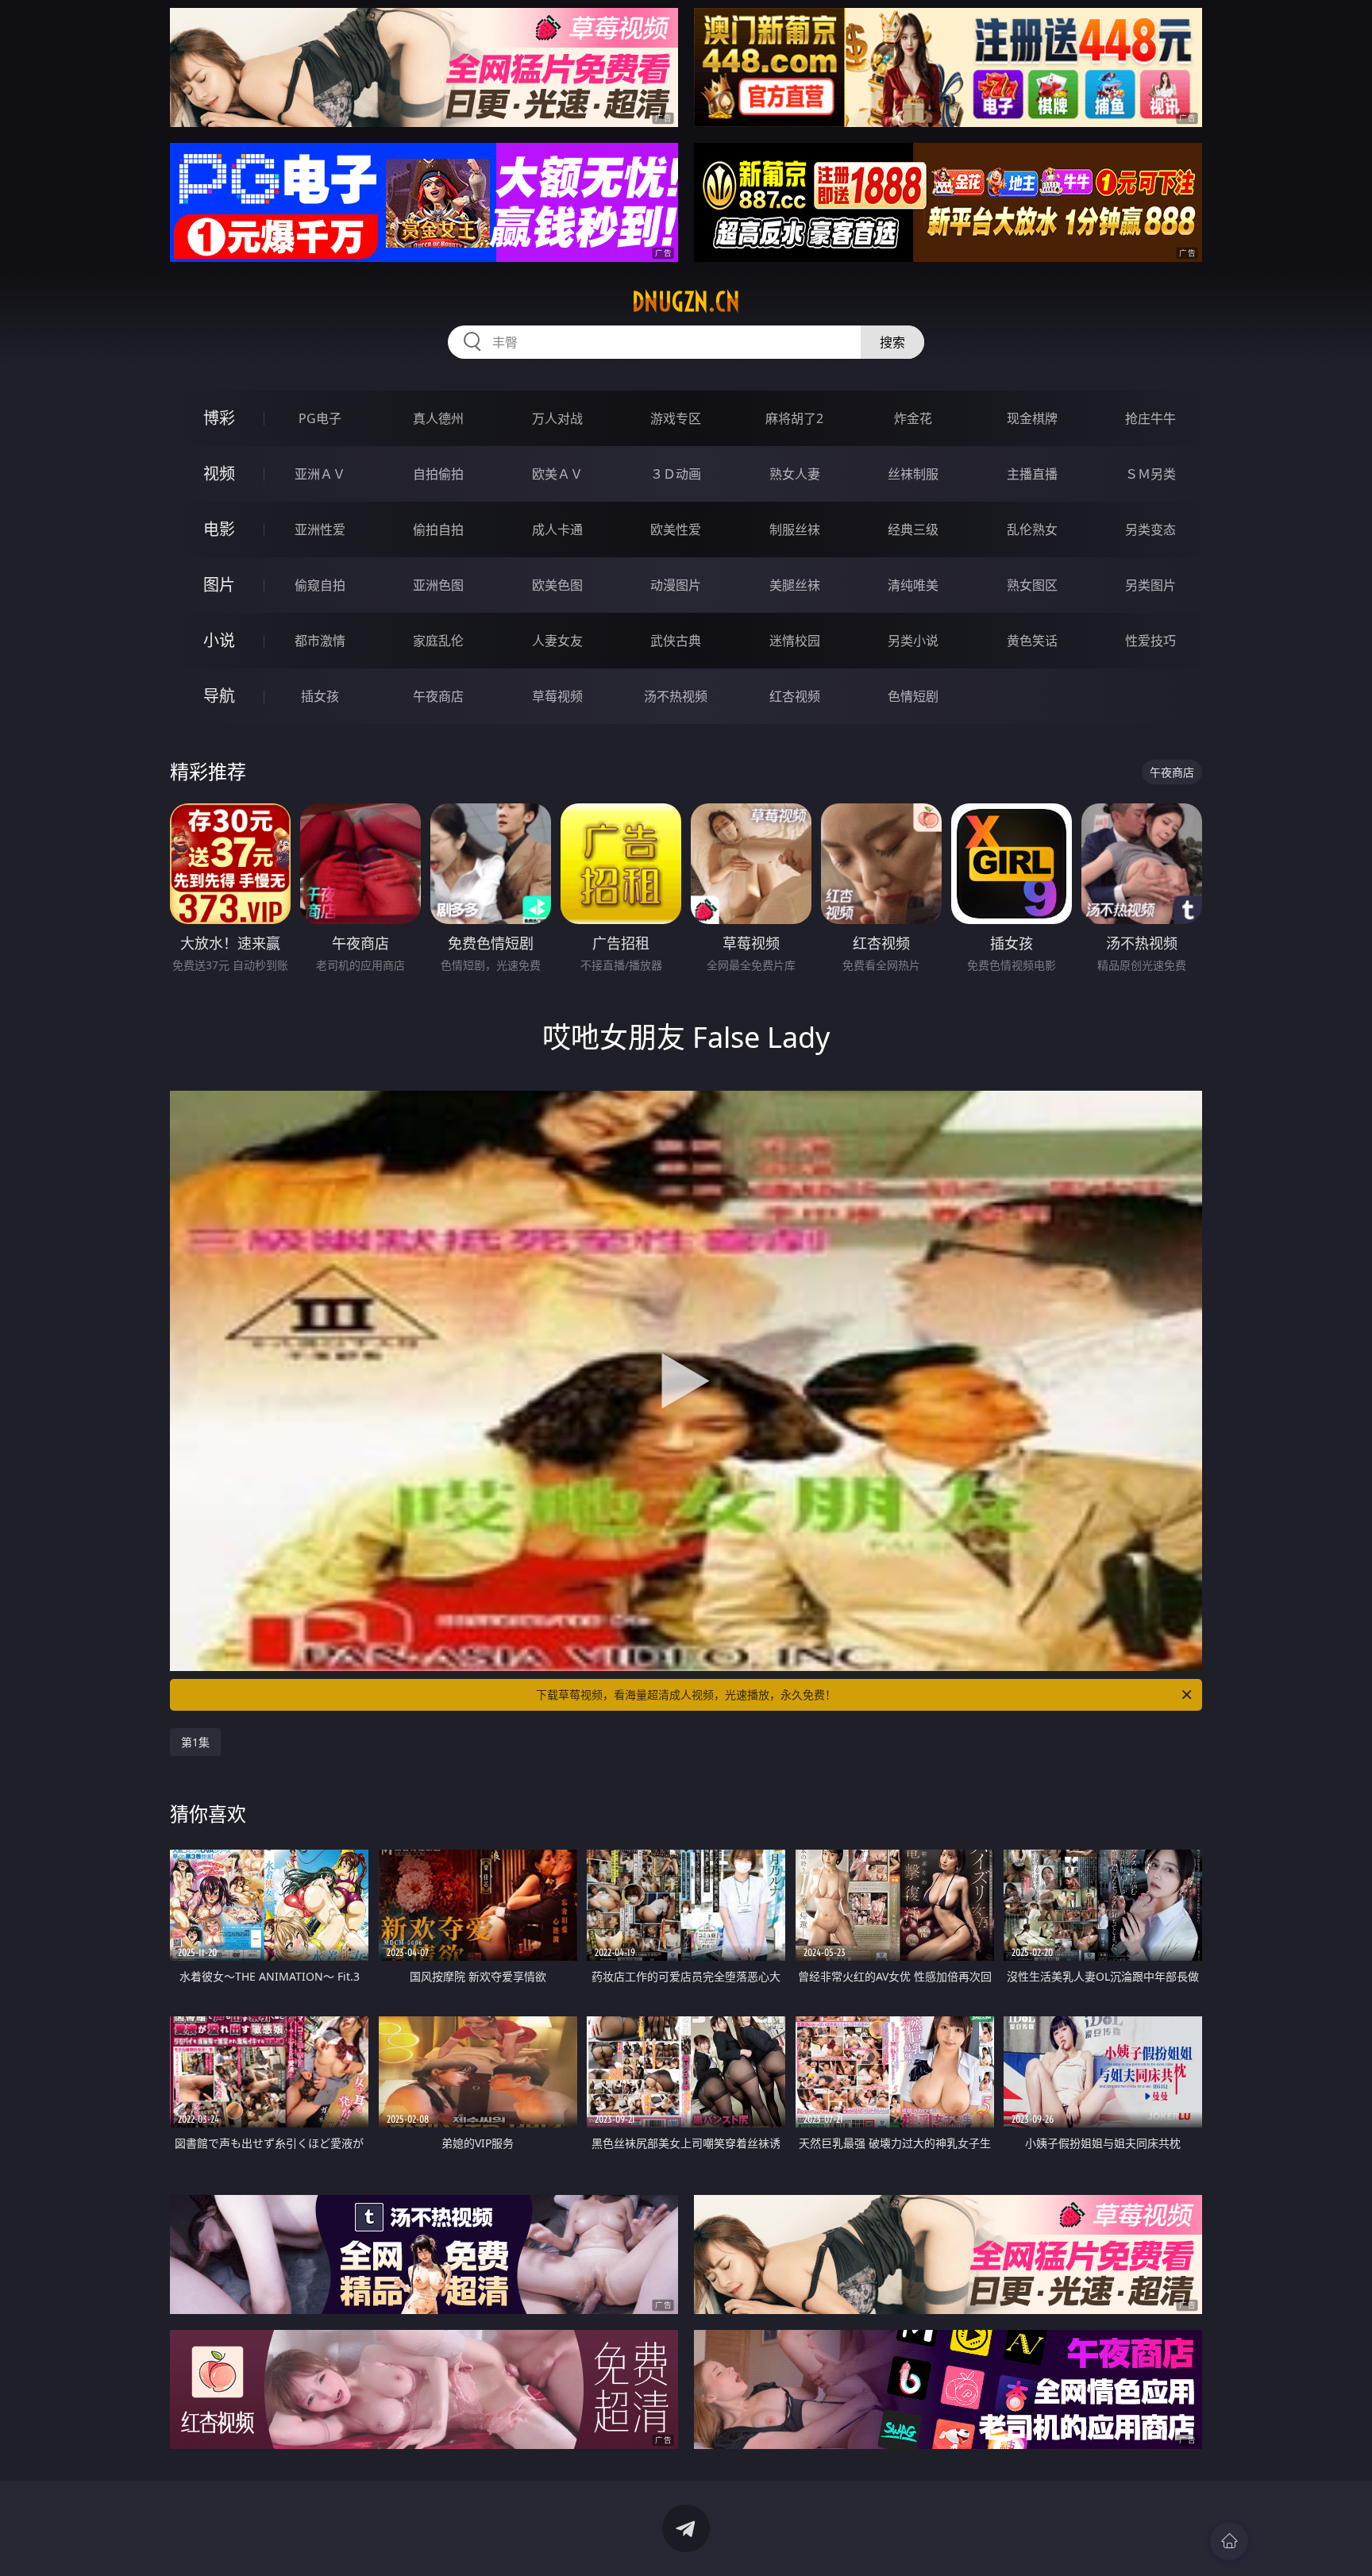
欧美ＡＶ (557, 474)
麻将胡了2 (794, 418)
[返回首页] (1229, 2541)
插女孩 (320, 696)
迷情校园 (795, 641)
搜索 (892, 342)
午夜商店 (438, 696)
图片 (219, 585)
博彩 (219, 418)
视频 (219, 474)
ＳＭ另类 (1150, 474)
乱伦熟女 (1032, 529)
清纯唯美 (913, 585)
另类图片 (1150, 585)
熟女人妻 (795, 474)
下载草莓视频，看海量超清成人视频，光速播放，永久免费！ (686, 1694)
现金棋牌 (1032, 418)
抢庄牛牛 (1150, 418)
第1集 (195, 1742)
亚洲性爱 (320, 529)
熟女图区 (1032, 585)
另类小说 (913, 641)
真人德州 (438, 418)
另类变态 (1150, 529)
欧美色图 (557, 585)
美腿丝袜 (795, 585)
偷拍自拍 (438, 529)
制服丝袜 (795, 529)
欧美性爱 (676, 529)
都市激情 (320, 641)
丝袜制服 (913, 474)
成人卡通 (557, 529)
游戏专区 (676, 418)
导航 (219, 696)
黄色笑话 (1032, 641)
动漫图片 (676, 585)
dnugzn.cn (686, 302)
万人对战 (557, 418)
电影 (219, 529)
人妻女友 (557, 641)
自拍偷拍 (438, 474)
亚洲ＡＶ (320, 474)
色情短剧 (913, 696)
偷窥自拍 (320, 585)
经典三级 (913, 529)
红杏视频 (795, 696)
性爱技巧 (1150, 641)
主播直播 (1032, 474)
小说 (219, 640)
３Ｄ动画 (676, 474)
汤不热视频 (676, 696)
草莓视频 (557, 696)
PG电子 (320, 418)
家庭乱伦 (438, 641)
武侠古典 (676, 641)
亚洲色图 (438, 585)
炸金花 (913, 418)
